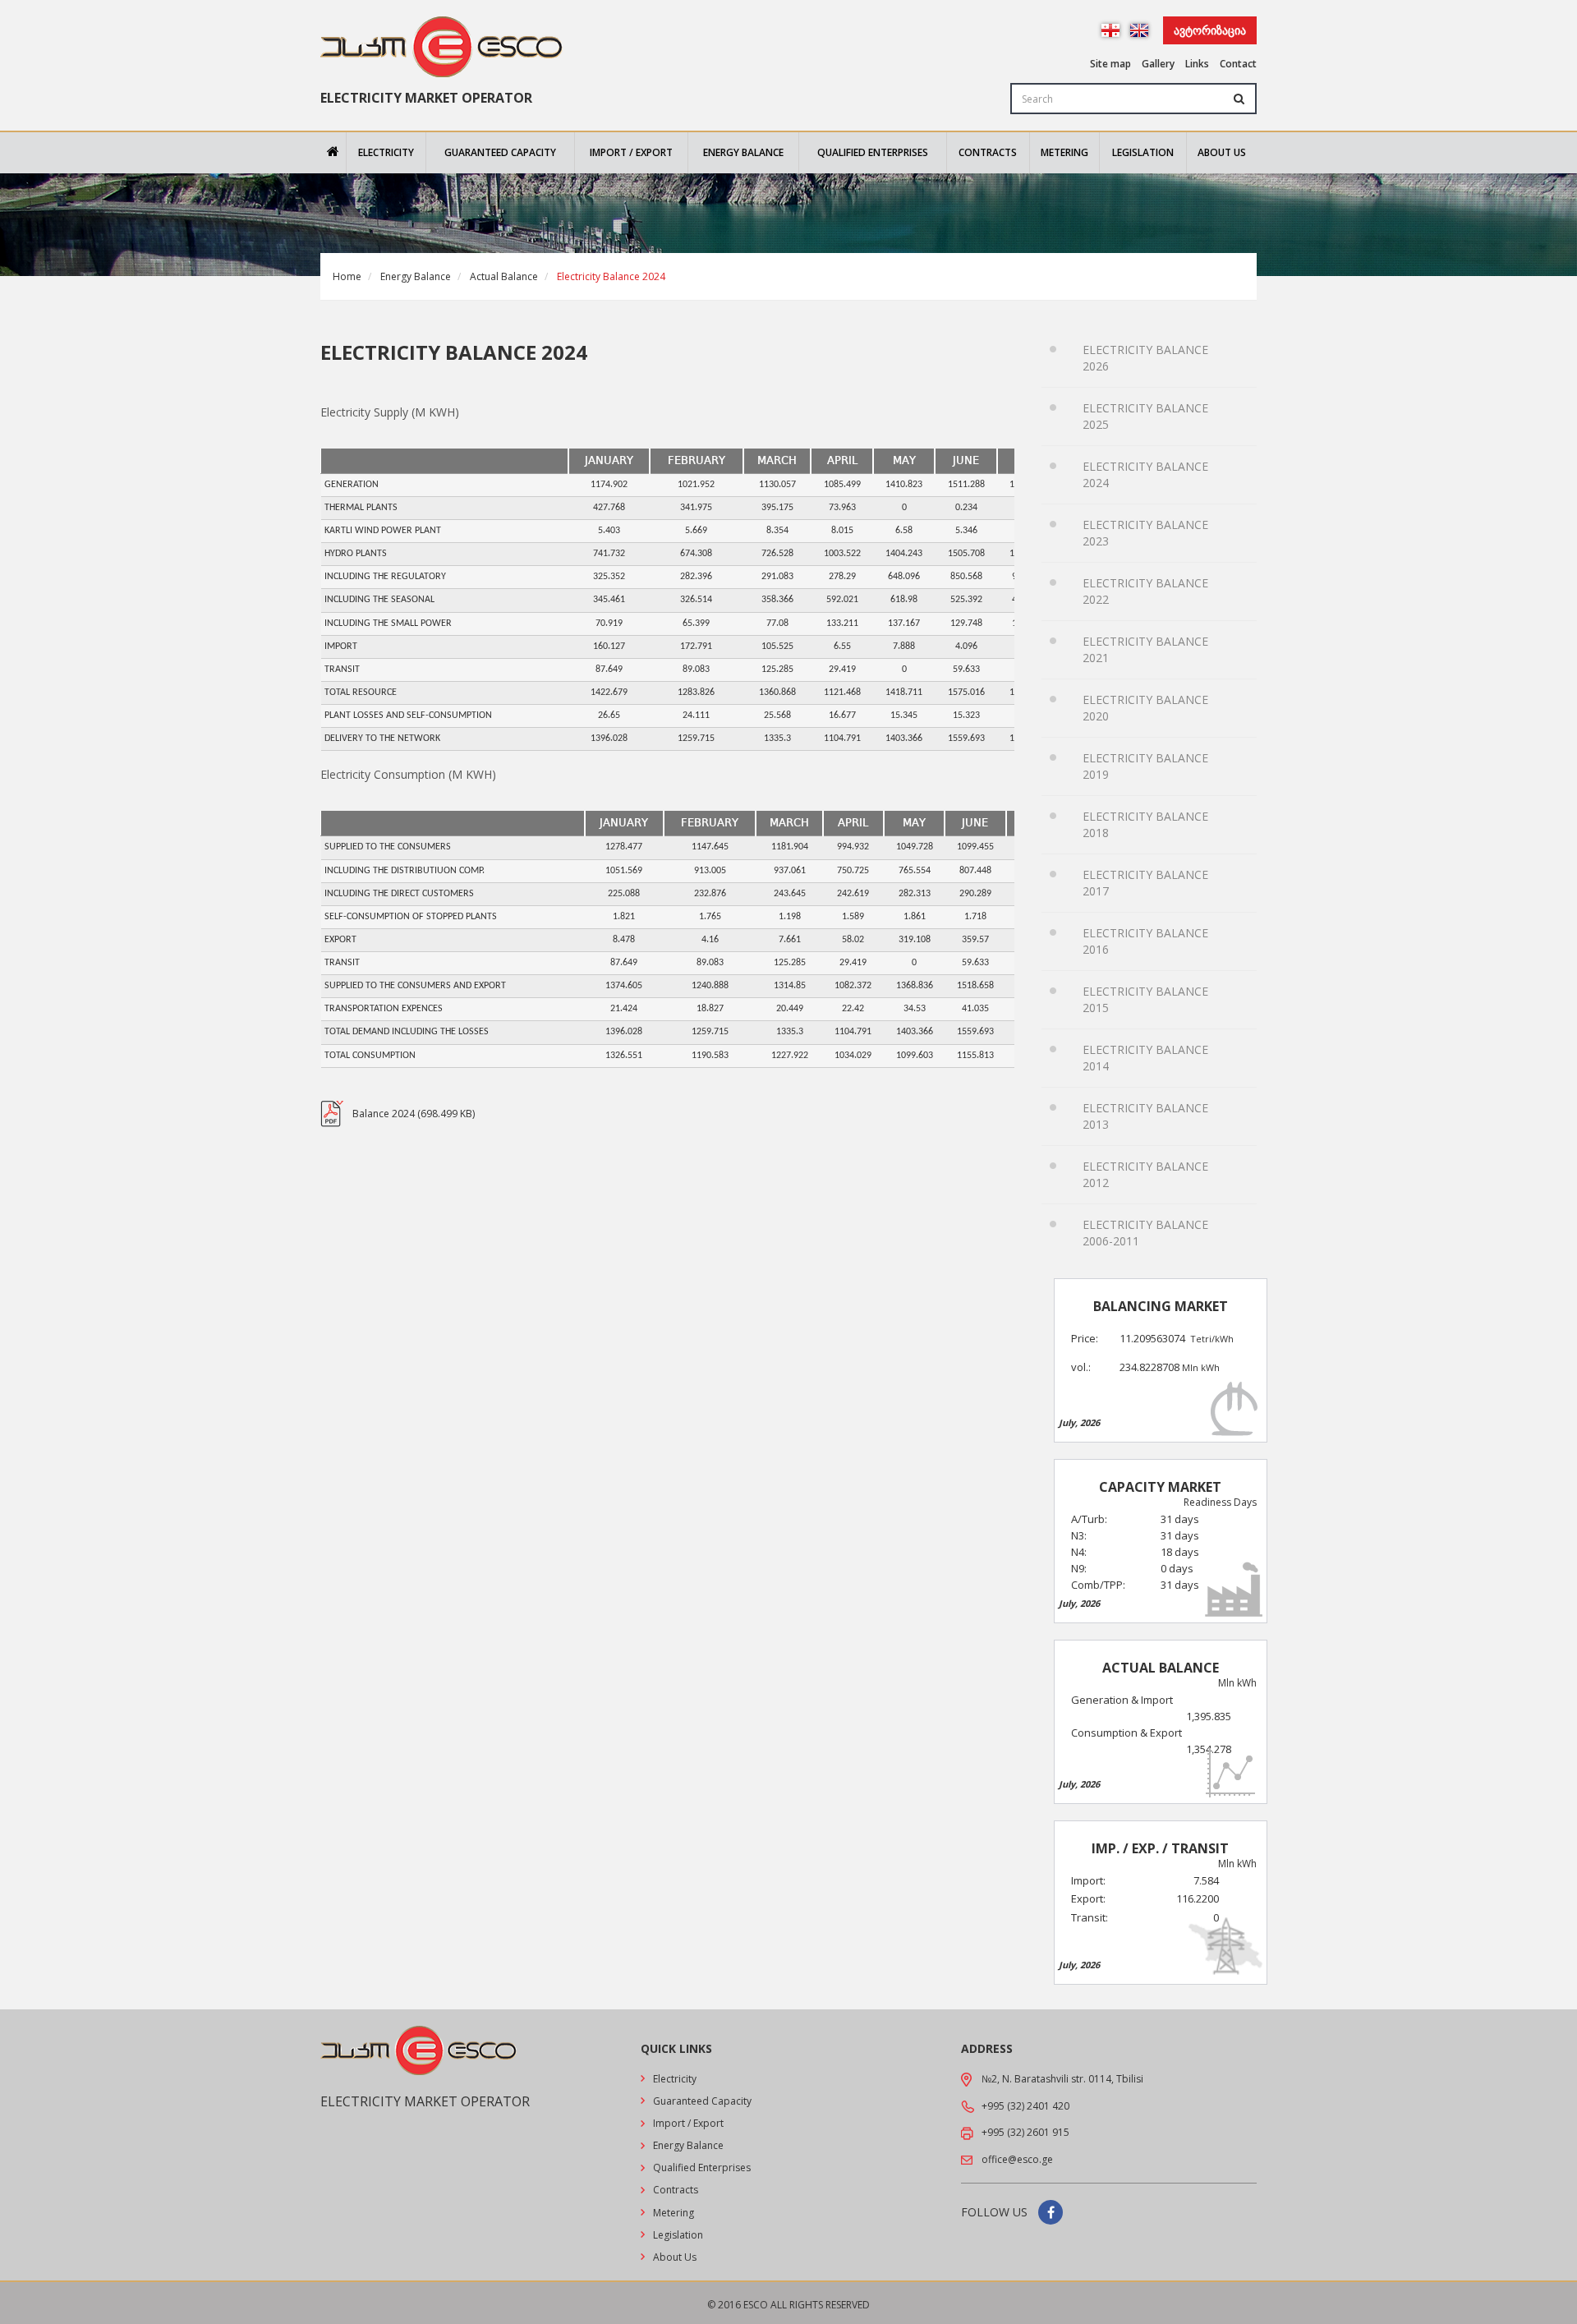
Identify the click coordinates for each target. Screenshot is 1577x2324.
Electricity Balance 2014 (1145, 1058)
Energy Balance (743, 152)
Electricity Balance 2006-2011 (1145, 1233)
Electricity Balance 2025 (1145, 416)
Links (1197, 64)
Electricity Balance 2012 (1145, 1174)
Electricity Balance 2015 (1145, 999)
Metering (1064, 152)
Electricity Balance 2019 (1145, 766)
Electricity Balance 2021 (1145, 649)
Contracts (988, 152)
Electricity (386, 152)
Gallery (1158, 64)
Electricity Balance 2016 (1145, 941)
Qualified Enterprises (873, 152)
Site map (1110, 64)
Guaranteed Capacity (500, 152)
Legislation (1143, 152)
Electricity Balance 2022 (1145, 591)
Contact (1238, 64)
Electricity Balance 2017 (1145, 883)
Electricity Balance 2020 (1145, 708)
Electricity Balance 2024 (1145, 474)
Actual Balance (504, 276)
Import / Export (631, 152)
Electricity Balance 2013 (1145, 1116)
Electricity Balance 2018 (1145, 824)
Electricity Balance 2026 (1145, 358)
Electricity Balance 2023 (1145, 533)
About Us (1222, 152)
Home (347, 276)
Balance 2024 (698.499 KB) (414, 1114)
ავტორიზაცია (1210, 30)
